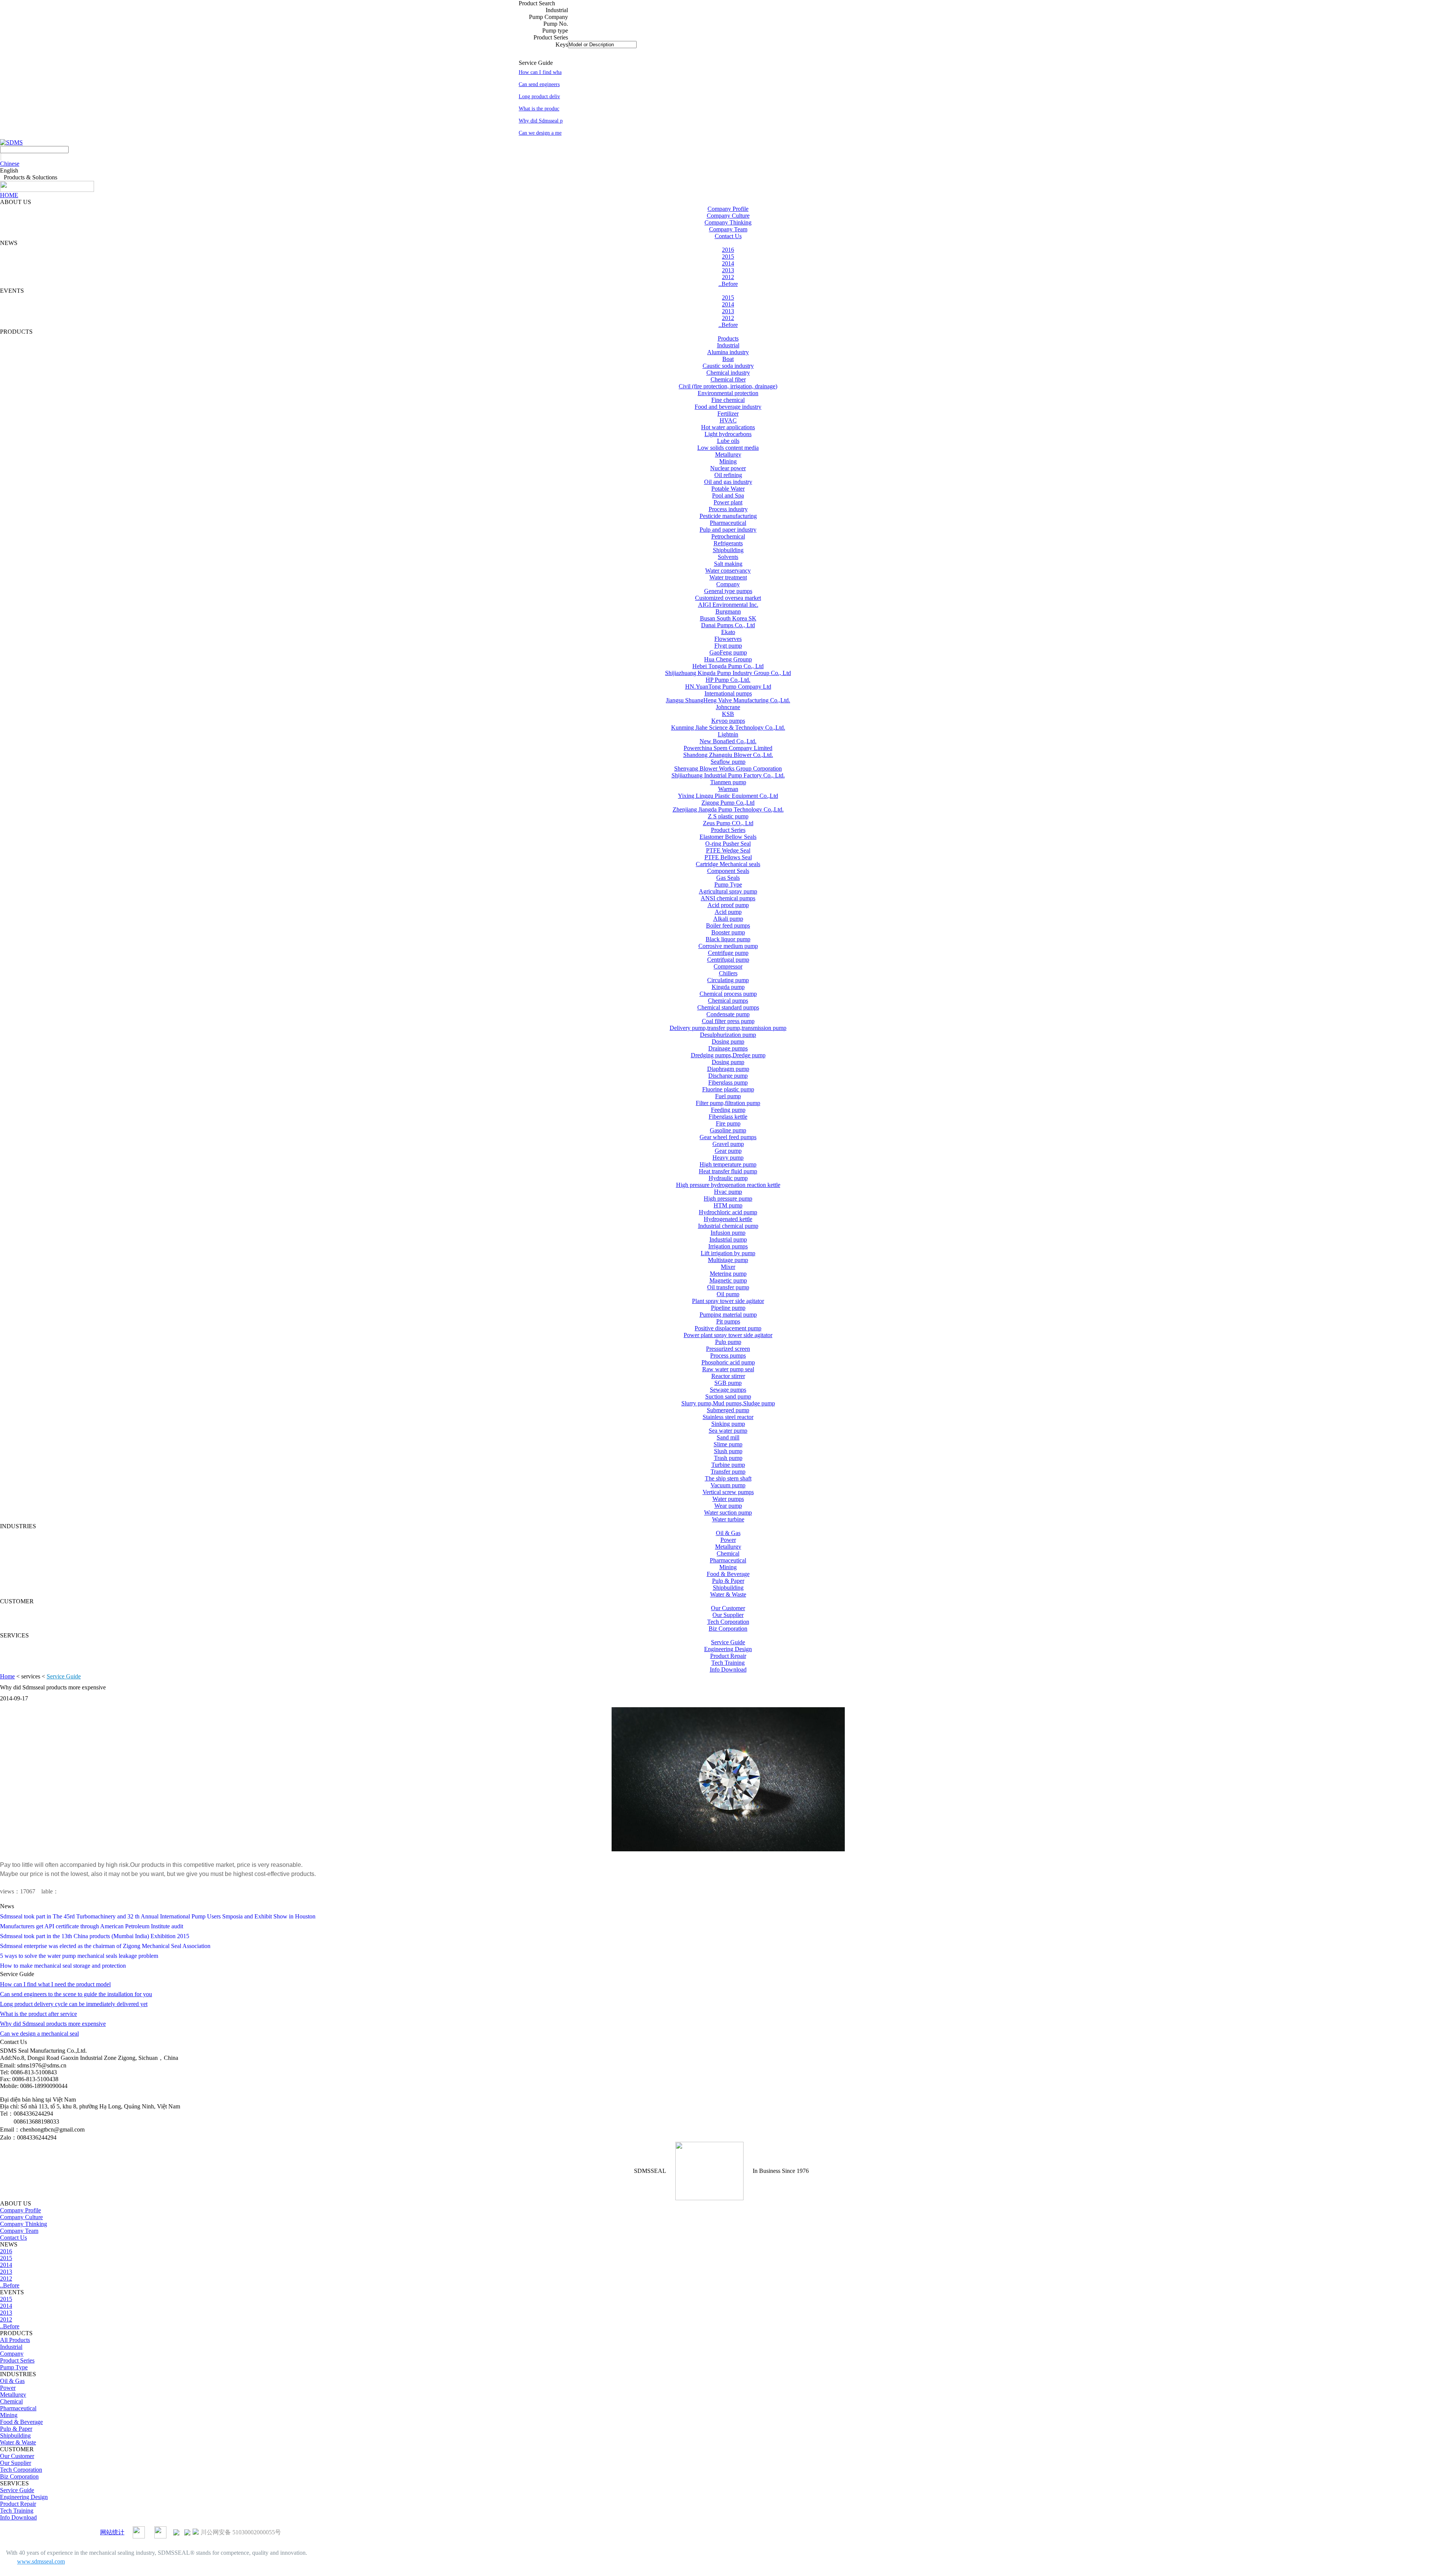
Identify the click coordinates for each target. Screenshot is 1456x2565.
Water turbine (728, 1519)
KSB (728, 714)
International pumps (728, 693)
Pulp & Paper (728, 1581)
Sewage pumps (728, 1390)
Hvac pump (728, 1192)
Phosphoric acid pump (728, 1362)
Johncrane (728, 707)
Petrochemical (728, 536)
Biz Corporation (728, 1629)
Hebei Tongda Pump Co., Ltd (728, 666)
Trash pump (728, 1458)
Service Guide (728, 1642)
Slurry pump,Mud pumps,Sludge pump (728, 1403)
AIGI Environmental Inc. (728, 605)
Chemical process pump (728, 994)
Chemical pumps (728, 1001)
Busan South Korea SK (728, 618)
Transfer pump (728, 1472)
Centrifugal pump (728, 960)
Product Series (728, 830)
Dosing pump (728, 1042)
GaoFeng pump (728, 652)
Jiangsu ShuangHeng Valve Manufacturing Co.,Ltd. (728, 700)
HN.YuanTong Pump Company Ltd (728, 687)
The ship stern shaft (728, 1478)
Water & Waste (728, 1594)
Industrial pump (728, 1239)
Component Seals (728, 871)
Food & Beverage (728, 1574)
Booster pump (728, 932)
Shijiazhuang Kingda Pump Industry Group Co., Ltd (728, 673)
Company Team (728, 229)
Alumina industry (728, 352)
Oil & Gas (728, 1533)
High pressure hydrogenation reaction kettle (728, 1185)
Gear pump (728, 1151)
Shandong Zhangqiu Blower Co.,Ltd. (728, 755)
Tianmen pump (728, 782)
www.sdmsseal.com (41, 2561)
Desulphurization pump (728, 1035)
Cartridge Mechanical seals (728, 864)
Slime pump (728, 1444)
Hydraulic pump (728, 1178)
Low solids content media (728, 448)
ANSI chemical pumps (728, 898)
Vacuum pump (728, 1485)
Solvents (728, 557)
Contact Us (728, 236)
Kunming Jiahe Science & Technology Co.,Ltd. (728, 728)
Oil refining (728, 475)
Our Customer (728, 1608)
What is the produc (539, 109)
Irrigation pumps (728, 1246)
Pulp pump (728, 1342)
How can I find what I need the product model (55, 1984)
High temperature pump (728, 1164)
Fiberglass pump (728, 1082)
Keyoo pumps (728, 721)
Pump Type (728, 885)
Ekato (728, 632)
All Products (15, 2340)
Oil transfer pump (728, 1287)
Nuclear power (728, 468)
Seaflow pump (728, 762)
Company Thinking (728, 222)
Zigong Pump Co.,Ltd (728, 803)
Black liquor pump (728, 939)
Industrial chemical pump (728, 1226)
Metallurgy (728, 454)
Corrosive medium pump (728, 946)
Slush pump (728, 1451)
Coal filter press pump (728, 1021)
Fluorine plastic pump (728, 1089)
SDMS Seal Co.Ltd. (36, 2532)
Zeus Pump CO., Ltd (728, 823)
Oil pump (728, 1294)
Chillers (728, 973)
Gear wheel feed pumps (728, 1137)
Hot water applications (728, 427)
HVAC (728, 420)
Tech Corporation (728, 1622)
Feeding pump (728, 1110)
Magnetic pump (728, 1280)
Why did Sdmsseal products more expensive (53, 2024)
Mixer (728, 1267)
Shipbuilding (728, 550)
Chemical (728, 1553)
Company (728, 584)
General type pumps (728, 591)
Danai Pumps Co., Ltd (728, 625)
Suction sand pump (728, 1396)
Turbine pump (728, 1465)
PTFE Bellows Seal (728, 857)
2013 (728, 270)
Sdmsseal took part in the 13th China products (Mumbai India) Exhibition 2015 (95, 1936)
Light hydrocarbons (728, 434)
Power (728, 1540)
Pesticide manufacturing (728, 516)
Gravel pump (728, 1144)
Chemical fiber (728, 379)
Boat (728, 359)
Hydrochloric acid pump (728, 1212)
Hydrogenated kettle (728, 1219)
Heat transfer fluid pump (728, 1171)
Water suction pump (728, 1512)
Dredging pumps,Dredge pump (728, 1055)
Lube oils (728, 441)
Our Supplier (728, 1615)
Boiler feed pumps (728, 925)
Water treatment (728, 577)
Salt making (728, 564)
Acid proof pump (728, 905)
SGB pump (728, 1383)
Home (7, 1676)
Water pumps (728, 1499)
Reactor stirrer (728, 1376)
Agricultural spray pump (728, 891)
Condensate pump (728, 1014)
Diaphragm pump (728, 1069)
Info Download (728, 1669)
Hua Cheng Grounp (728, 659)
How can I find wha (540, 72)
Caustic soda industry (728, 366)
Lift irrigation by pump (728, 1253)
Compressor (728, 966)
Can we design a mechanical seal (39, 2034)
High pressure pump (728, 1199)
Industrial (728, 345)
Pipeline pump (728, 1308)
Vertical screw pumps (728, 1492)
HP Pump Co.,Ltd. (728, 680)
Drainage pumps (728, 1048)
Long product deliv (539, 97)
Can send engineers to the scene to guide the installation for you (76, 1994)
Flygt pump (728, 646)
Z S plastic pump (728, 816)
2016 (728, 250)
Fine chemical (728, 400)
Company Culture (728, 216)
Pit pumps (728, 1321)
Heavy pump (728, 1158)
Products (728, 338)
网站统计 (112, 2532)
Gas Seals (728, 878)
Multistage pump (728, 1260)
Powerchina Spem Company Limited (728, 748)
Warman (728, 789)
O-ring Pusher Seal (728, 844)
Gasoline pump (728, 1130)
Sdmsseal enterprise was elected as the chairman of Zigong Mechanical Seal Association (105, 1946)
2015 (728, 257)
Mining (728, 461)
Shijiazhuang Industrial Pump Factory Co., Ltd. (728, 775)
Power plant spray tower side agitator (728, 1335)
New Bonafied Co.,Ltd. (728, 741)
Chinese (10, 164)
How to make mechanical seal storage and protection (63, 1966)
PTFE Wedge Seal (728, 850)
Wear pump (728, 1506)
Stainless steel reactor (728, 1417)
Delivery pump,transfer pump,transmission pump (728, 1028)
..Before (728, 284)
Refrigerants (728, 543)
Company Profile (728, 209)
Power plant (728, 502)
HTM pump (728, 1205)
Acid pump (728, 912)
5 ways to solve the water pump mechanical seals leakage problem (79, 1956)
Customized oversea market (728, 598)
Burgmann (728, 611)
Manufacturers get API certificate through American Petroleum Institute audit (92, 1926)
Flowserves (728, 639)
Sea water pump (728, 1431)
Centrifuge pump (728, 953)
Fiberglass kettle (728, 1117)
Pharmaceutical (728, 523)
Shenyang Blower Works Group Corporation (728, 768)
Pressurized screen (728, 1349)
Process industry (728, 509)
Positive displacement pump (728, 1328)
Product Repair (728, 1656)
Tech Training (728, 1663)
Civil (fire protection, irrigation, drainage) (728, 386)
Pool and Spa (728, 495)
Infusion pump (728, 1233)
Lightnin (728, 734)
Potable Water (728, 489)
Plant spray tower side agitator (728, 1301)
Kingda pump (728, 987)
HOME (9, 195)
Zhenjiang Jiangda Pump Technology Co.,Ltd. (728, 809)
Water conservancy (728, 571)
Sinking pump (728, 1424)
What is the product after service (38, 2014)
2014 (728, 263)
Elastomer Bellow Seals (728, 837)
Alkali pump (728, 919)
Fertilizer (728, 414)
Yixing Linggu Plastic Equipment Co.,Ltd (728, 796)
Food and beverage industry (728, 407)
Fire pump (728, 1123)
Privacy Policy (80, 2532)
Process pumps (728, 1355)
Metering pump (728, 1274)
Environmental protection (728, 393)
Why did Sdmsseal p (541, 121)
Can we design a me (540, 133)
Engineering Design (728, 1649)
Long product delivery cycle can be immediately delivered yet (74, 2004)
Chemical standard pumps (728, 1007)
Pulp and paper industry (728, 530)
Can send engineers (539, 84)
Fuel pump (728, 1096)
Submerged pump (728, 1410)
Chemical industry (728, 373)
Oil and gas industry (728, 482)
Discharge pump (728, 1076)
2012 (728, 277)
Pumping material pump (728, 1315)
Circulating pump (728, 980)
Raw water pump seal (728, 1369)
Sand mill (728, 1437)
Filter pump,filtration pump (728, 1103)
